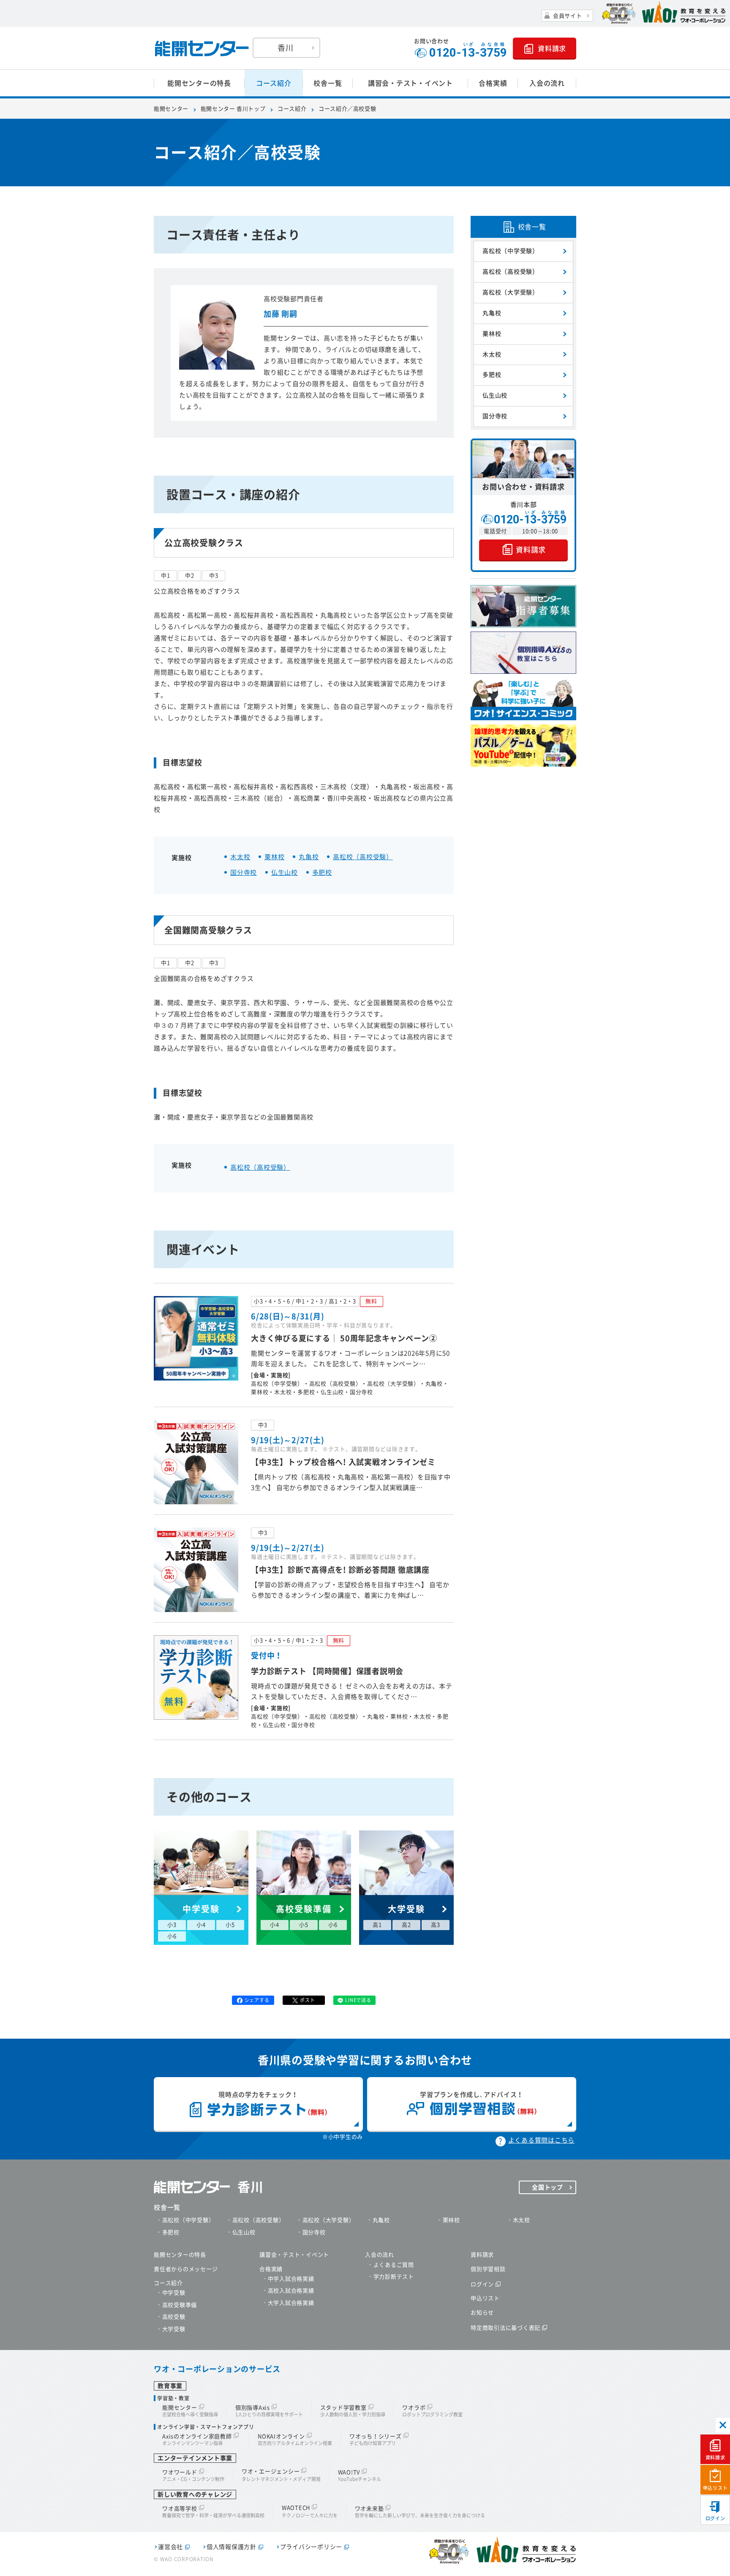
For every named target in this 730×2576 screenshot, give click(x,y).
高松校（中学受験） (511, 251)
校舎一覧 (328, 83)
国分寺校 (244, 873)
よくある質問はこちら (542, 2140)
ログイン (715, 2518)
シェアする (257, 2000)
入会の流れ (547, 83)
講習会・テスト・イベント (410, 83)
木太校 (240, 857)
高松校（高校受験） (363, 857)
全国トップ (547, 2187)
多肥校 (322, 873)
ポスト (307, 2000)
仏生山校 (285, 873)
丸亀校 (309, 857)
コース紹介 (274, 83)
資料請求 (715, 2458)
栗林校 (274, 857)
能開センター (171, 109)
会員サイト (568, 16)
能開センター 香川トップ (233, 109)
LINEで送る (358, 2000)
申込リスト (715, 2488)
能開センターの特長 (199, 83)
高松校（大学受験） (511, 292)
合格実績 (493, 83)
